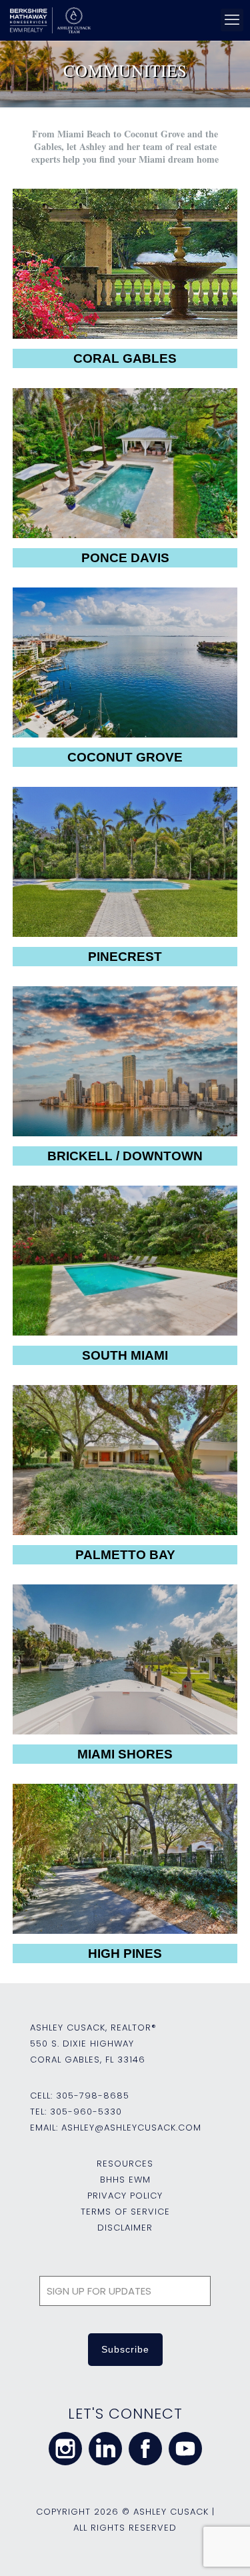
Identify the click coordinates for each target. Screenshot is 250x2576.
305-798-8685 (93, 2096)
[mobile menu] (232, 20)
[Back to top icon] (223, 2549)
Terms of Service (125, 2212)
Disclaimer (125, 2228)
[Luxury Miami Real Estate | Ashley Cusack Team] (123, 20)
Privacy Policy (125, 2196)
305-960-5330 (86, 2112)
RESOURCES (125, 2164)
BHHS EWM (125, 2180)
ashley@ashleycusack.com (131, 2128)
